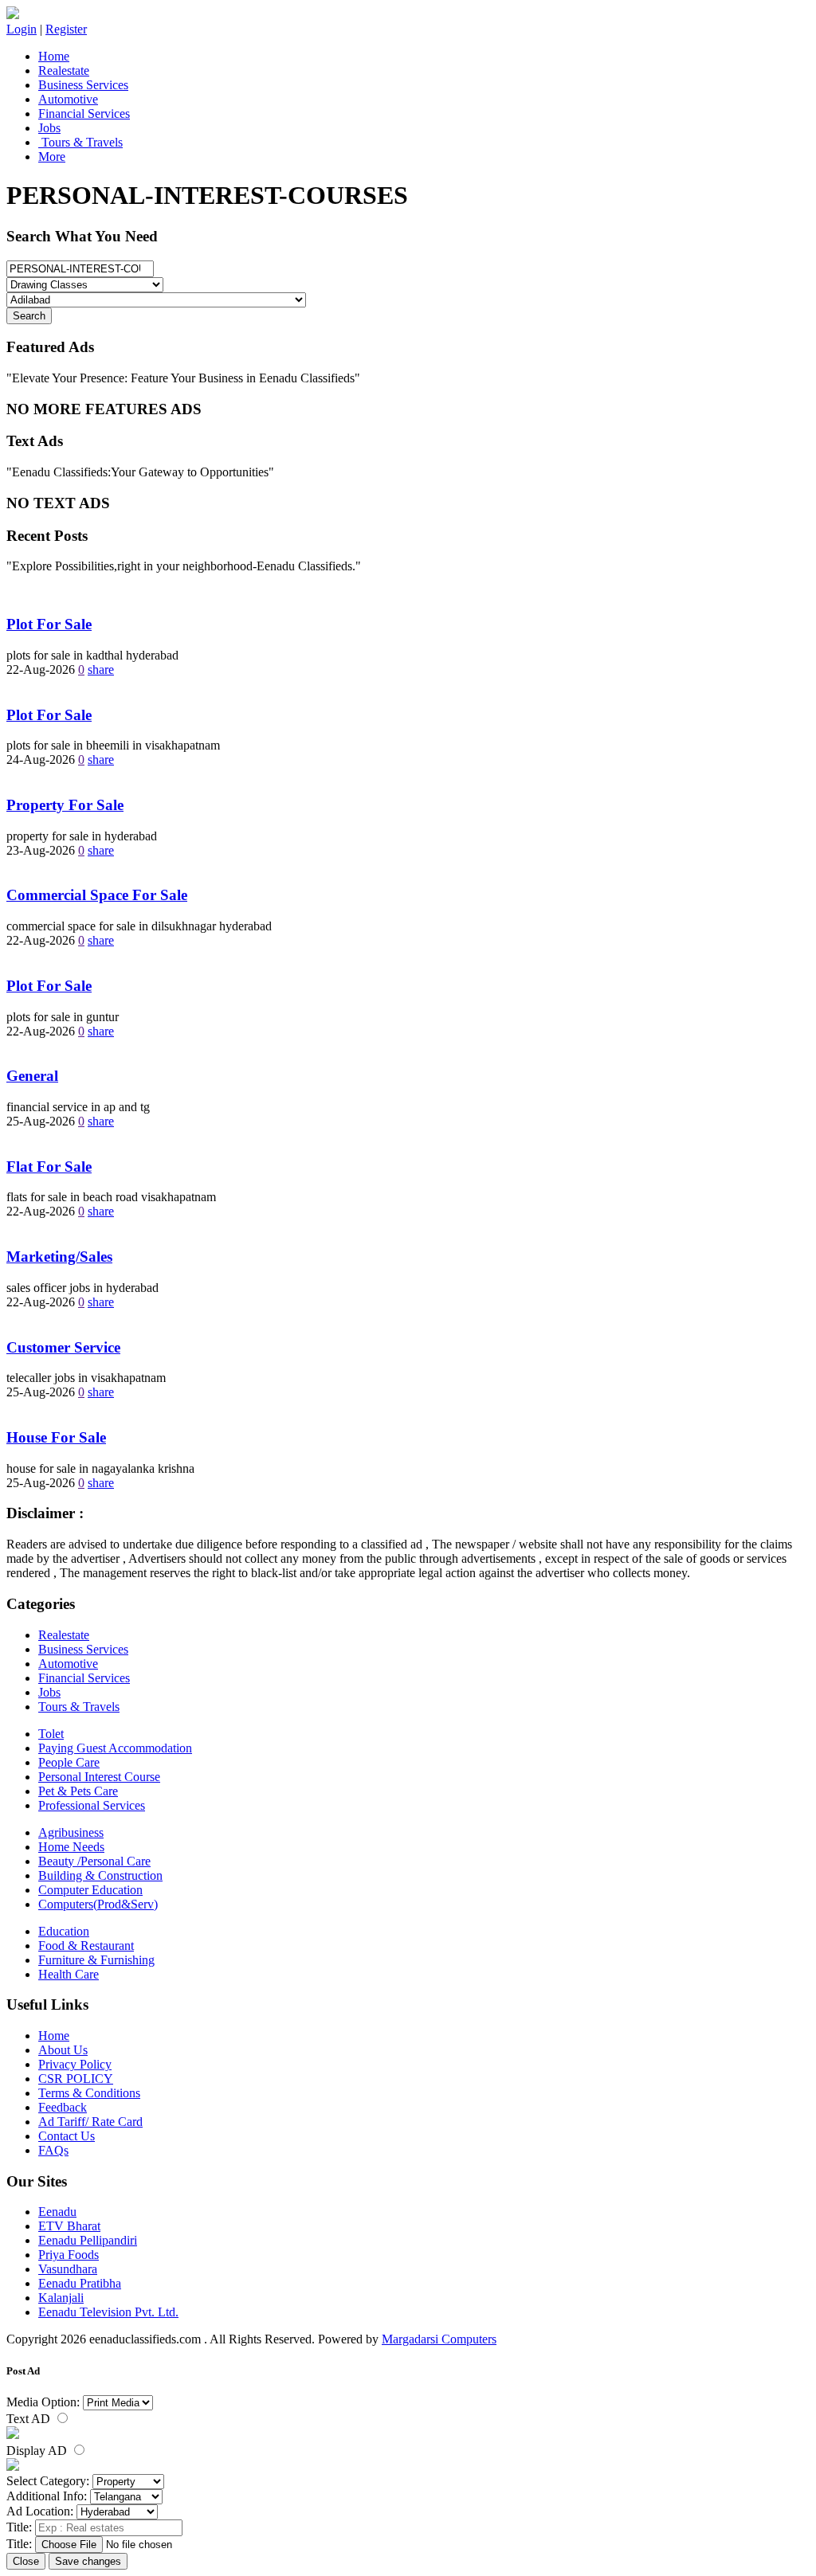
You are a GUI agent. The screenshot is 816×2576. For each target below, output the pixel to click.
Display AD (38, 2451)
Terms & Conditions (89, 2093)
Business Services (83, 85)
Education (64, 1931)
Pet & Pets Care (78, 1791)
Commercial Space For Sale (97, 895)
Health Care (69, 1974)
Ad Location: (40, 2511)
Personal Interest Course (99, 1777)
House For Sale (56, 1437)
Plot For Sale (49, 624)
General (32, 1076)
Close (26, 2561)
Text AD (30, 2419)
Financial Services (84, 114)
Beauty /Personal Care (94, 1861)
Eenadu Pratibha (80, 2283)
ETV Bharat (69, 2226)
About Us (63, 2050)
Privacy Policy (75, 2064)
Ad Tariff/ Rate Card (90, 2122)
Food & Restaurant (86, 1946)
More (52, 157)
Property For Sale (65, 805)
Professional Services (92, 1805)
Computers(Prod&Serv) (98, 1904)
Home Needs (71, 1847)
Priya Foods (69, 2255)
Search (29, 316)
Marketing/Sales (59, 1257)
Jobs (49, 128)
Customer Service (63, 1347)
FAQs (53, 2150)
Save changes (88, 2561)
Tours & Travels (80, 142)
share (101, 669)
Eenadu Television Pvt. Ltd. (108, 2312)
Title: (19, 2527)
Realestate (64, 70)
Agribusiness (71, 1832)
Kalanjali (61, 2298)
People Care (69, 1762)
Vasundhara (68, 2269)
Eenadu (57, 2212)
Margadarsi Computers (439, 2339)
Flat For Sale (49, 1167)
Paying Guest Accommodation (115, 1748)
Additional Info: (47, 2496)
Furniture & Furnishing (96, 1960)
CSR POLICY (76, 2079)
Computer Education (90, 1890)
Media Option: (43, 2402)
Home (54, 56)
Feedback (63, 2107)
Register (66, 29)
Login (22, 29)
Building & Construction (100, 1875)
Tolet (51, 1734)
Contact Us (67, 2136)
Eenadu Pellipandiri (88, 2240)
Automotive (68, 99)
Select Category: (48, 2481)
